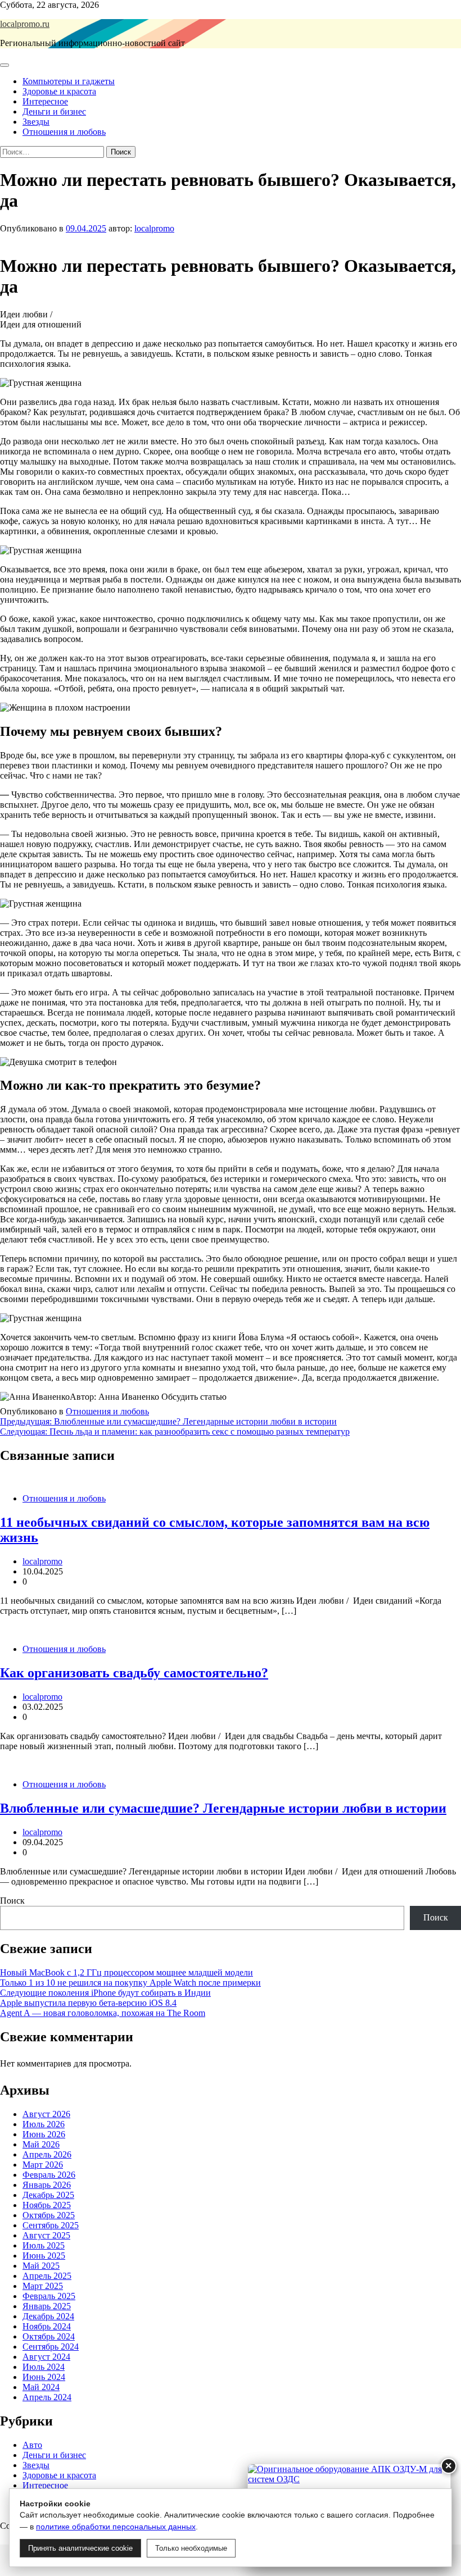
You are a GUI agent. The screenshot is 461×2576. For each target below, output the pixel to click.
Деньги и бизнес (54, 111)
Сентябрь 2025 (51, 2225)
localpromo (154, 228)
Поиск (12, 1901)
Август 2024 (46, 2357)
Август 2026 (46, 2114)
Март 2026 (43, 2165)
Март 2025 (43, 2286)
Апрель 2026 (47, 2154)
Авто (32, 2445)
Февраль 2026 (49, 2175)
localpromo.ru (25, 24)
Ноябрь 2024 (47, 2326)
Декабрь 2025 (48, 2195)
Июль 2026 (44, 2124)
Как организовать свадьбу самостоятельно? (134, 1673)
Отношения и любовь (64, 132)
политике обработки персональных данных (116, 2527)
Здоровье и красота (59, 91)
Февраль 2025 (49, 2296)
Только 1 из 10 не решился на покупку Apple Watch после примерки (130, 1983)
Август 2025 (46, 2235)
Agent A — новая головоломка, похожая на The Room (103, 2013)
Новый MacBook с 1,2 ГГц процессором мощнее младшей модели (126, 1972)
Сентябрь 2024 (51, 2347)
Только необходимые (191, 2548)
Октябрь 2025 (49, 2215)
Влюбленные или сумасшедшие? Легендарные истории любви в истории (223, 1808)
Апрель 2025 (47, 2276)
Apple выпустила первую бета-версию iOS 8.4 (88, 2003)
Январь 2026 (47, 2185)
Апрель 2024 (47, 2397)
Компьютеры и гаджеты (69, 81)
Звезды (36, 122)
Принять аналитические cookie (80, 2548)
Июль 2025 (44, 2245)
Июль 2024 (44, 2367)
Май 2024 (41, 2387)
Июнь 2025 (44, 2256)
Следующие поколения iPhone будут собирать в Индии (105, 1993)
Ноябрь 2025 (47, 2205)
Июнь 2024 (44, 2377)
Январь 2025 (47, 2306)
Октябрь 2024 (49, 2336)
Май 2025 (41, 2266)
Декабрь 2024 (48, 2316)
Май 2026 (41, 2144)
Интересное (45, 101)
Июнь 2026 (44, 2134)
